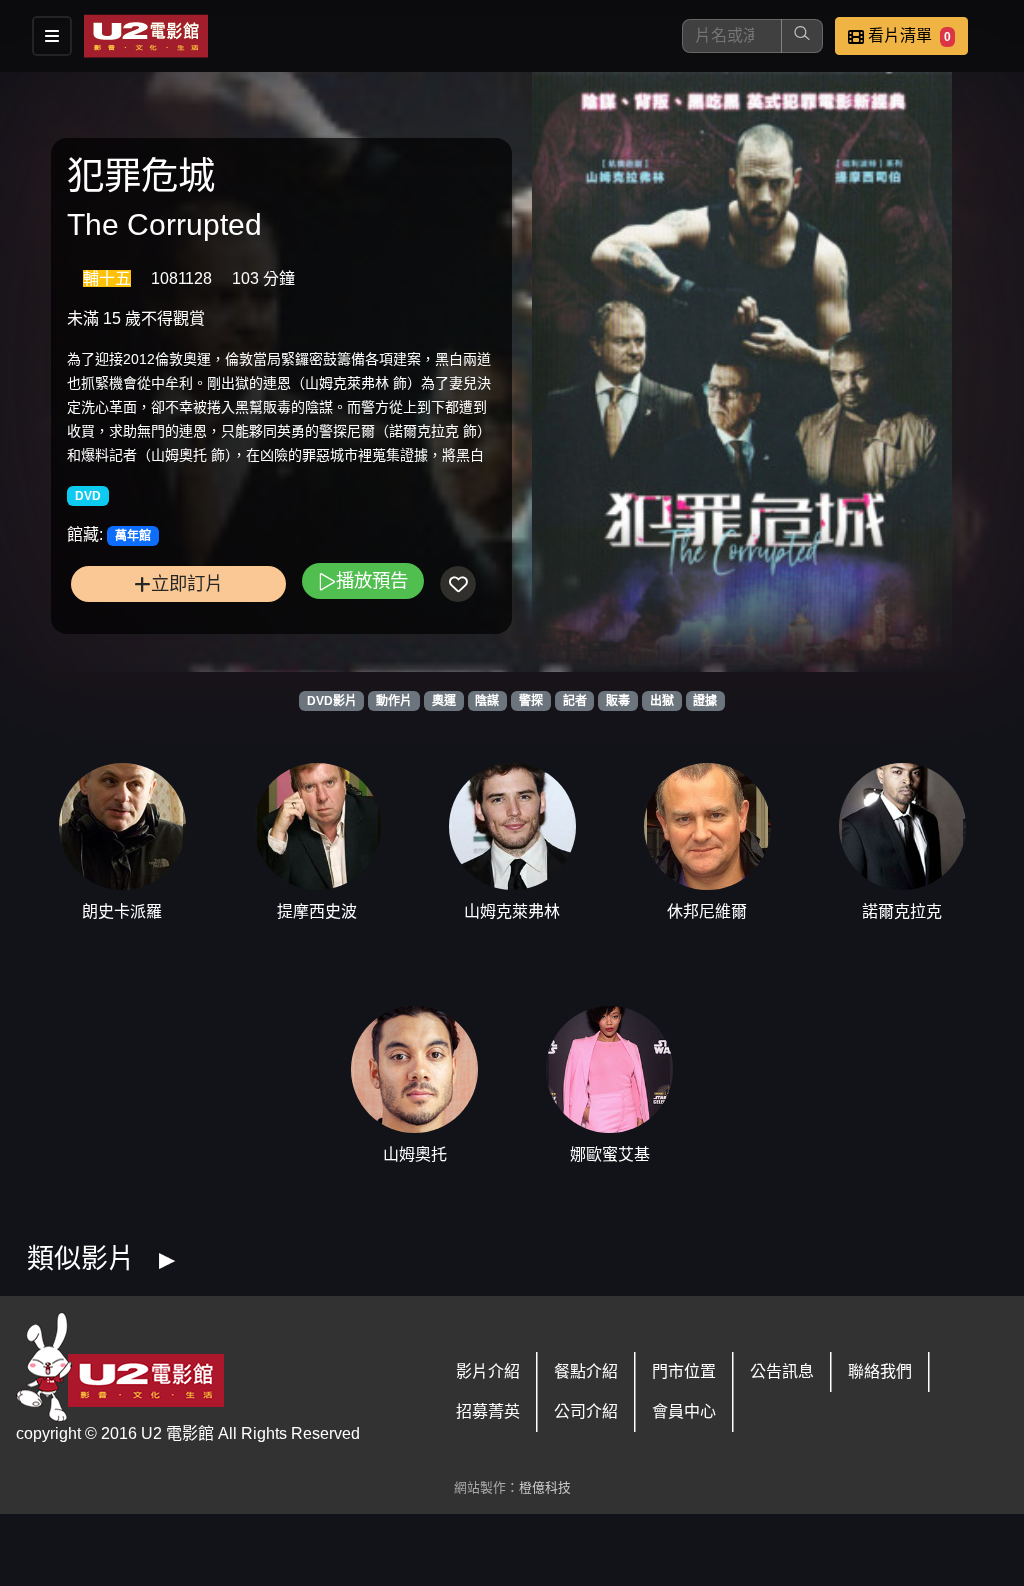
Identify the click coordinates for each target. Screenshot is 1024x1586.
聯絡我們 (880, 1371)
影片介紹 (488, 1371)
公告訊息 (782, 1371)
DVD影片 (332, 701)
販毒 (618, 701)
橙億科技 (545, 1487)
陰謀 (487, 701)
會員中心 (684, 1411)
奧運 (444, 701)
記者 (575, 701)
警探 (531, 701)
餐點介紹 (586, 1371)
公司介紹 (586, 1411)
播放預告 (372, 580)
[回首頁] (146, 36)
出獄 (662, 701)
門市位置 (684, 1371)
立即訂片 (187, 583)
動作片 (394, 701)
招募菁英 (488, 1411)
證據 (705, 701)
